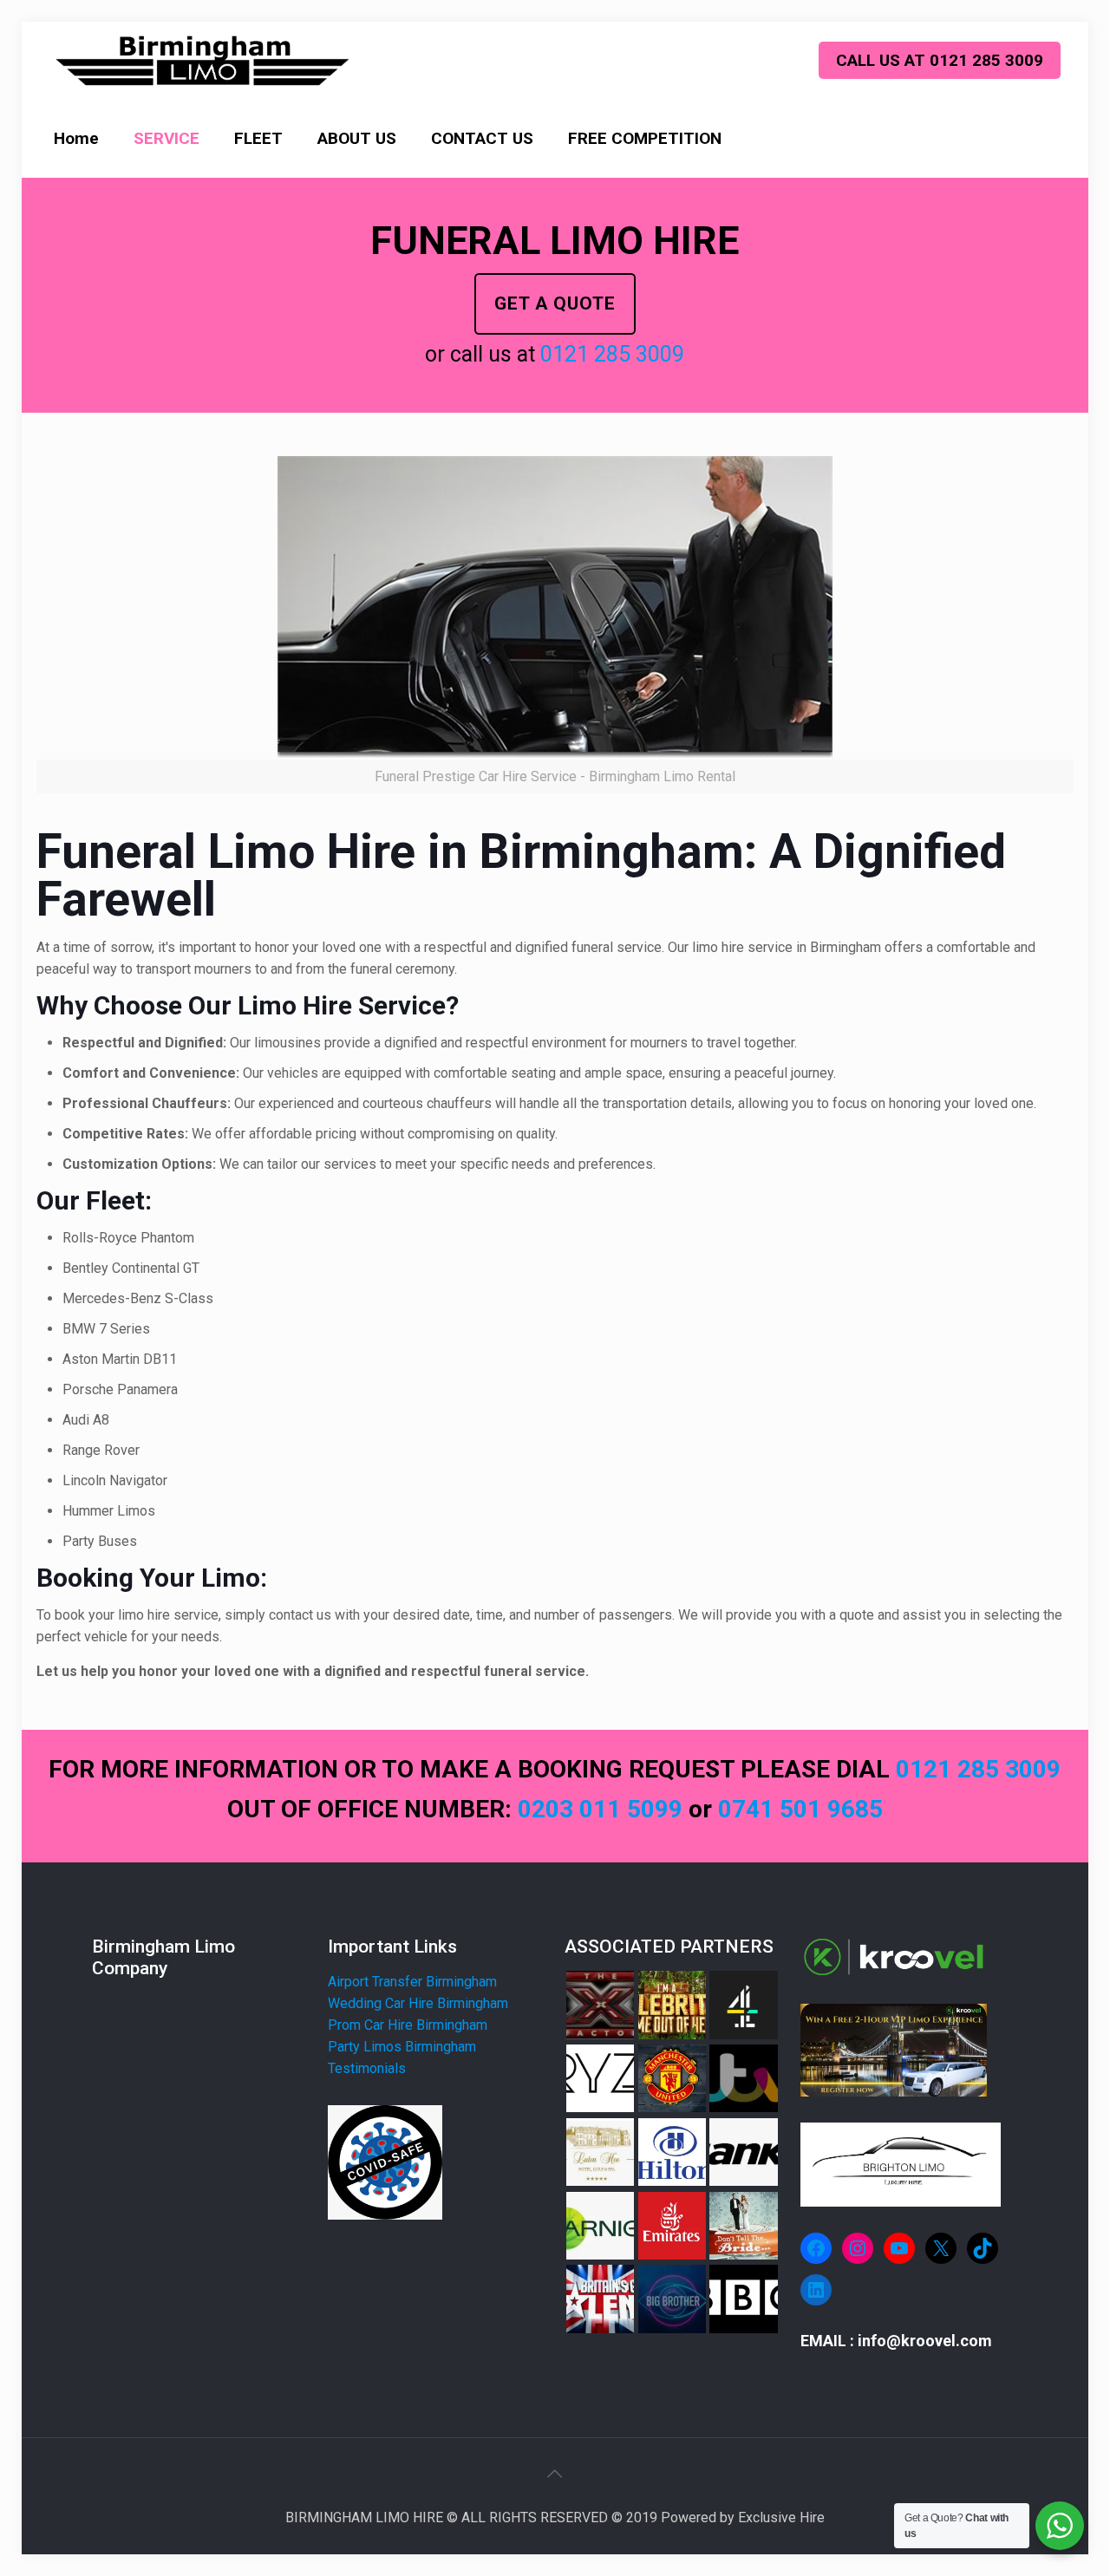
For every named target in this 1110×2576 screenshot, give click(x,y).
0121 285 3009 (612, 354)
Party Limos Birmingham (402, 2047)
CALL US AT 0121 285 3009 (940, 60)
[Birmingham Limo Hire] (203, 61)
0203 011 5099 (603, 1809)
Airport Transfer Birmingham (412, 1982)
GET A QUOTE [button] (555, 303)
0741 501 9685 (800, 1809)
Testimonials (367, 2068)
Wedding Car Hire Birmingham (418, 2003)
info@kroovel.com (925, 2341)
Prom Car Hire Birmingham (408, 2025)
